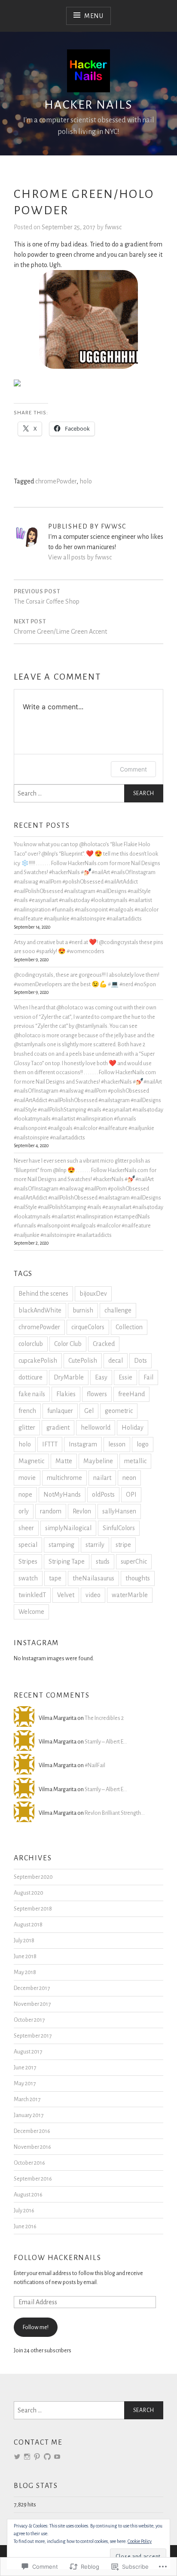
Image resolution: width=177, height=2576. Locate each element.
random (51, 1511)
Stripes (28, 1561)
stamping (61, 1545)
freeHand (131, 1394)
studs (103, 1561)
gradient (58, 1428)
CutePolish (83, 1361)
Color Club (68, 1344)
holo (86, 481)
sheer (26, 1528)
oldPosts (103, 1495)
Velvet (66, 1595)
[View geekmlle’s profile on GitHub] (47, 2457)
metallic (135, 1461)
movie (27, 1478)
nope (25, 1495)
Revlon (82, 1511)
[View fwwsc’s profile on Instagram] (27, 2457)
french (27, 1411)
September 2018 (33, 1909)
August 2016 (28, 2195)
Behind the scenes (43, 1294)
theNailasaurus (93, 1578)
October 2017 (29, 2020)
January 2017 (29, 2115)
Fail (148, 1377)
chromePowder (56, 481)
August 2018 (28, 1924)
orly (24, 1511)
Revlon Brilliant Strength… (115, 1813)
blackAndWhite (40, 1310)
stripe (123, 1545)
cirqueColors (88, 1327)
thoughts (138, 1578)
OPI (131, 1495)
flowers (97, 1394)
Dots (140, 1361)
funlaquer (60, 1411)
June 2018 (25, 1956)
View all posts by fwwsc (80, 557)
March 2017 (27, 2099)
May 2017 (25, 2083)
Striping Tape (67, 1561)
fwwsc (113, 227)
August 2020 (29, 1893)
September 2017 (33, 2036)
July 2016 (24, 2210)
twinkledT (32, 1595)
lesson (117, 1444)
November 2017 (32, 2004)
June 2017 (25, 2067)
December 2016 (32, 2131)
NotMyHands (62, 1495)
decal (116, 1361)
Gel (89, 1411)
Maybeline (98, 1461)
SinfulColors (119, 1528)
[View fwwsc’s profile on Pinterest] (37, 2457)
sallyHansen (119, 1511)
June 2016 (25, 2226)
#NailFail (95, 1765)
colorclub (31, 1344)
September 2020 (33, 1877)
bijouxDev (93, 1294)
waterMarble (130, 1595)
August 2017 (28, 2052)
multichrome (64, 1478)
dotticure (31, 1377)
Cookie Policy (140, 2541)
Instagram (83, 1444)
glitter (27, 1428)
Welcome (31, 1612)
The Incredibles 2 (104, 1718)
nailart (102, 1478)
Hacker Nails (88, 105)
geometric (119, 1411)
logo (143, 1444)
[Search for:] (88, 793)
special (28, 1545)
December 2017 (32, 1988)
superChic (134, 1561)
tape (55, 1578)
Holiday (133, 1428)
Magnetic (31, 1461)
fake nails (32, 1394)
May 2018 (25, 1972)
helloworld (96, 1428)
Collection (129, 1327)
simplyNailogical (68, 1528)
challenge (118, 1310)
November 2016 (32, 2147)
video (93, 1595)
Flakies (66, 1394)
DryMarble (69, 1377)
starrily (95, 1545)
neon (129, 1478)
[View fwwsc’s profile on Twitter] (17, 2457)
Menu (94, 16)
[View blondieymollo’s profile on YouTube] (57, 2457)
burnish (83, 1310)
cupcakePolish (38, 1361)
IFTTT (50, 1444)
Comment (133, 769)
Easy (101, 1377)
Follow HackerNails (57, 2258)
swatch (28, 1578)
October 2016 (29, 2163)
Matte (64, 1461)
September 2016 (33, 2179)
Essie (125, 1377)
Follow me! (36, 2327)
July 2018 (24, 1940)
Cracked (104, 1344)
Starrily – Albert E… (106, 1742)
